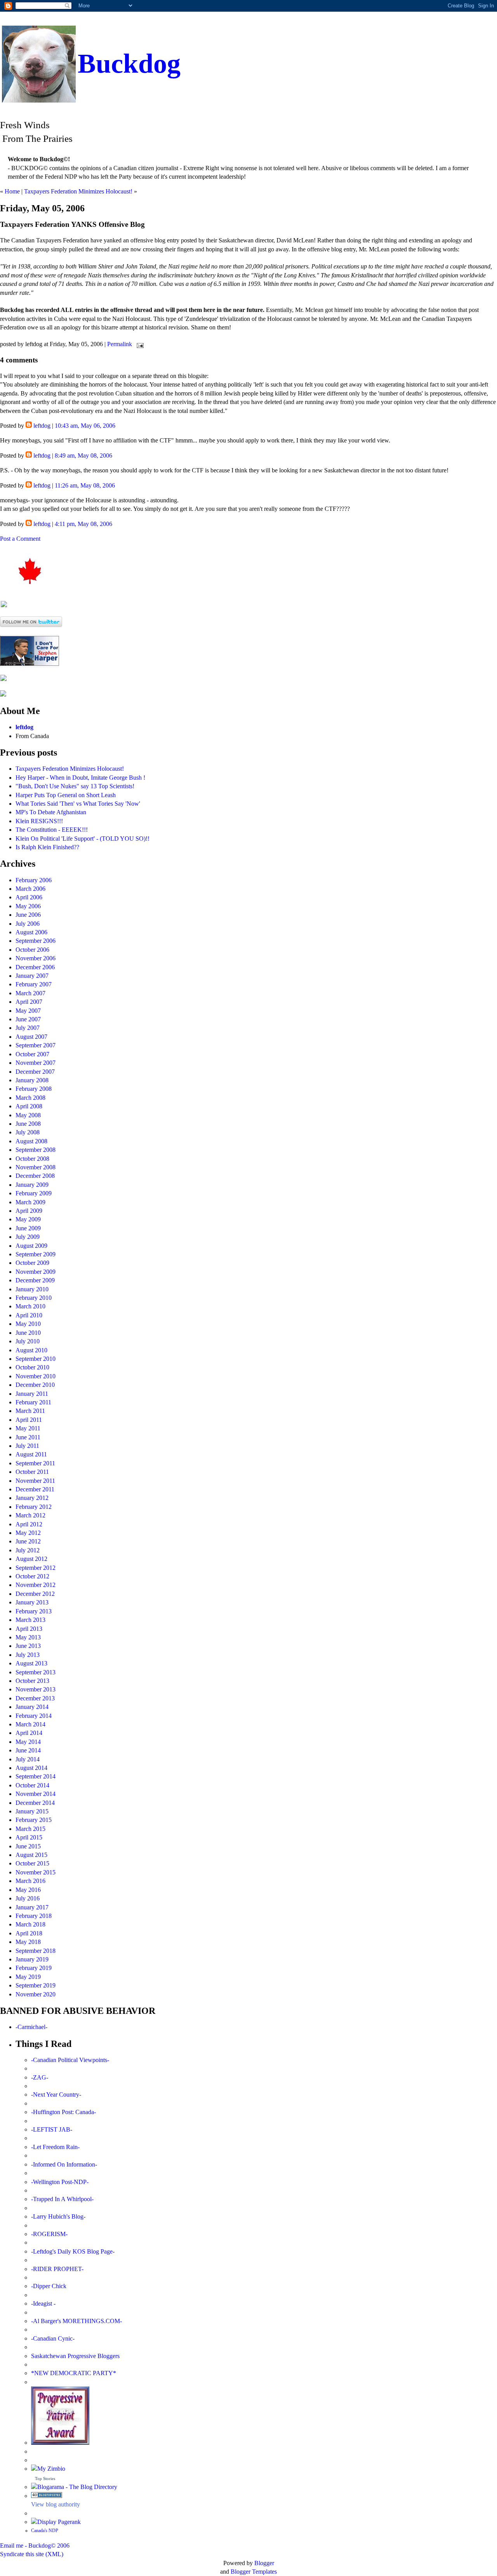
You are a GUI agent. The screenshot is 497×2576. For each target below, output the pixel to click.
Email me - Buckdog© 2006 (35, 2546)
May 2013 (28, 1637)
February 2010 (34, 1298)
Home (12, 191)
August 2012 (31, 1559)
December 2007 (35, 1072)
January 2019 (32, 1959)
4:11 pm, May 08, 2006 (83, 524)
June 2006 (28, 915)
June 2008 (28, 1124)
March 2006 (30, 889)
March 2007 (30, 993)
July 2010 (28, 1341)
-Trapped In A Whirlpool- (62, 2199)
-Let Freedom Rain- (55, 2147)
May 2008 (28, 1115)
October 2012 (32, 1576)
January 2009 (32, 1185)
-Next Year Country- (56, 2094)
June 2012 (28, 1541)
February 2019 (34, 1968)
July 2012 (28, 1550)
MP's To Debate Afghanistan (51, 812)
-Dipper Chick (49, 2286)
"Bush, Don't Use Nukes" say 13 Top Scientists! (75, 786)
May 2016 (28, 1890)
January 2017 (32, 1907)
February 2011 (33, 1402)
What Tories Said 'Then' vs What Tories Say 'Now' (78, 804)
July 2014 (28, 1759)
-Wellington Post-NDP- (60, 2182)
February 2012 (34, 1507)
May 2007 (28, 1011)
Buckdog (129, 64)
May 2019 (28, 1977)
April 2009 (29, 1211)
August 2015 (31, 1855)
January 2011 (32, 1394)
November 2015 (36, 1872)
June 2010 (28, 1333)
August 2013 (31, 1663)
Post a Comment (20, 539)
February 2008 (34, 1089)
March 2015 (30, 1829)
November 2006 (36, 958)
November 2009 (36, 1272)
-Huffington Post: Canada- (63, 2112)
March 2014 (30, 1724)
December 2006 (35, 967)
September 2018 (36, 1951)
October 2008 (32, 1159)
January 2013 (32, 1602)
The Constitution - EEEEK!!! (52, 830)
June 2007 (28, 1019)
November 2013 (36, 1689)
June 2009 (28, 1228)
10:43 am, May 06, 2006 (85, 426)
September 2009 (36, 1254)
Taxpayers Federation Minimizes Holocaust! (78, 191)
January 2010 (32, 1289)
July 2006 (28, 924)
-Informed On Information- (64, 2164)
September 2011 (35, 1463)
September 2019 (36, 1985)
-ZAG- (40, 2077)
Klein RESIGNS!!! (39, 821)
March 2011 (30, 1411)
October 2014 (32, 1785)
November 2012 (36, 1585)
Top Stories (45, 2478)
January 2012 (32, 1498)
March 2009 (30, 1202)
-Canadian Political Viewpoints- (70, 2060)
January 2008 (32, 1080)
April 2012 (29, 1524)
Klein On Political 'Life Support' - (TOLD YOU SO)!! (83, 839)
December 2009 (35, 1280)
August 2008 (31, 1141)
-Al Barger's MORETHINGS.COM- (76, 2321)
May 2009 (28, 1219)
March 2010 (30, 1306)
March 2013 (30, 1620)
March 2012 (30, 1515)
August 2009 (31, 1246)
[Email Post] (139, 344)
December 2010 (35, 1385)
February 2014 (34, 1716)
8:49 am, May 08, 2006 (83, 455)
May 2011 (28, 1428)
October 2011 (32, 1472)
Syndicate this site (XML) (32, 2554)
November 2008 (36, 1167)
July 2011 (27, 1446)
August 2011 (31, 1454)
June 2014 (28, 1750)
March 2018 (30, 1924)
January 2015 (32, 1811)
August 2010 (31, 1350)
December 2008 (35, 1176)
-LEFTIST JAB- (52, 2129)
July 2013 (28, 1655)
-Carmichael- (31, 2027)
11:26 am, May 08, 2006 (85, 485)
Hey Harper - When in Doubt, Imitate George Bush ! (80, 778)
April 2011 (29, 1420)
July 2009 (28, 1237)
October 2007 (32, 1054)
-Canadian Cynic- (53, 2338)
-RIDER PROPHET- (57, 2269)
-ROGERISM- (49, 2234)
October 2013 (32, 1681)
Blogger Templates (254, 2572)
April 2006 (29, 897)
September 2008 (36, 1150)
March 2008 (30, 1098)
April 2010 (29, 1315)
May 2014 (28, 1742)
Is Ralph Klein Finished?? (47, 847)
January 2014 (32, 1707)
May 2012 (28, 1533)
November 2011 (35, 1481)
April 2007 (29, 1002)
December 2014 (35, 1803)
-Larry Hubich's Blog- (58, 2216)
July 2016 (28, 1898)
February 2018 (34, 1916)
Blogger (264, 2563)
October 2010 (32, 1367)
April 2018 (29, 1933)
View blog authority (56, 2504)
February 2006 (34, 880)
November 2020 (36, 1994)
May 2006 (28, 906)
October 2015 (32, 1863)
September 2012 (36, 1568)
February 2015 (34, 1820)
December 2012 (35, 1594)
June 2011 (28, 1437)
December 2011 (35, 1489)
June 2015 (28, 1846)
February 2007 (34, 984)
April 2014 (29, 1733)
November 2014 (36, 1794)
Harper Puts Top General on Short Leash (66, 795)
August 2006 (31, 932)
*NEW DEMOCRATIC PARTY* (74, 2373)
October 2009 (32, 1263)
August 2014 (31, 1768)
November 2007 (36, 1063)
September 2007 (36, 1045)
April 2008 (29, 1106)
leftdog (42, 426)
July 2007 (28, 1028)
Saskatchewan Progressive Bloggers (75, 2356)
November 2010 (36, 1376)
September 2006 (36, 941)
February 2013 (34, 1611)
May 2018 (28, 1942)
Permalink (120, 344)
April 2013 (29, 1629)
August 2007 (31, 1037)
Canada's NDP (45, 2531)
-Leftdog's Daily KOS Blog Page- (73, 2251)
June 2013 (28, 1646)
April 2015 (29, 1837)
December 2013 (35, 1698)
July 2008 (28, 1132)
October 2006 (32, 950)
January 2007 (32, 976)
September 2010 (36, 1359)
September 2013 (36, 1672)
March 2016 (30, 1881)
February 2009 (34, 1193)
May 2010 (28, 1324)
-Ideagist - (43, 2303)
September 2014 (36, 1776)
